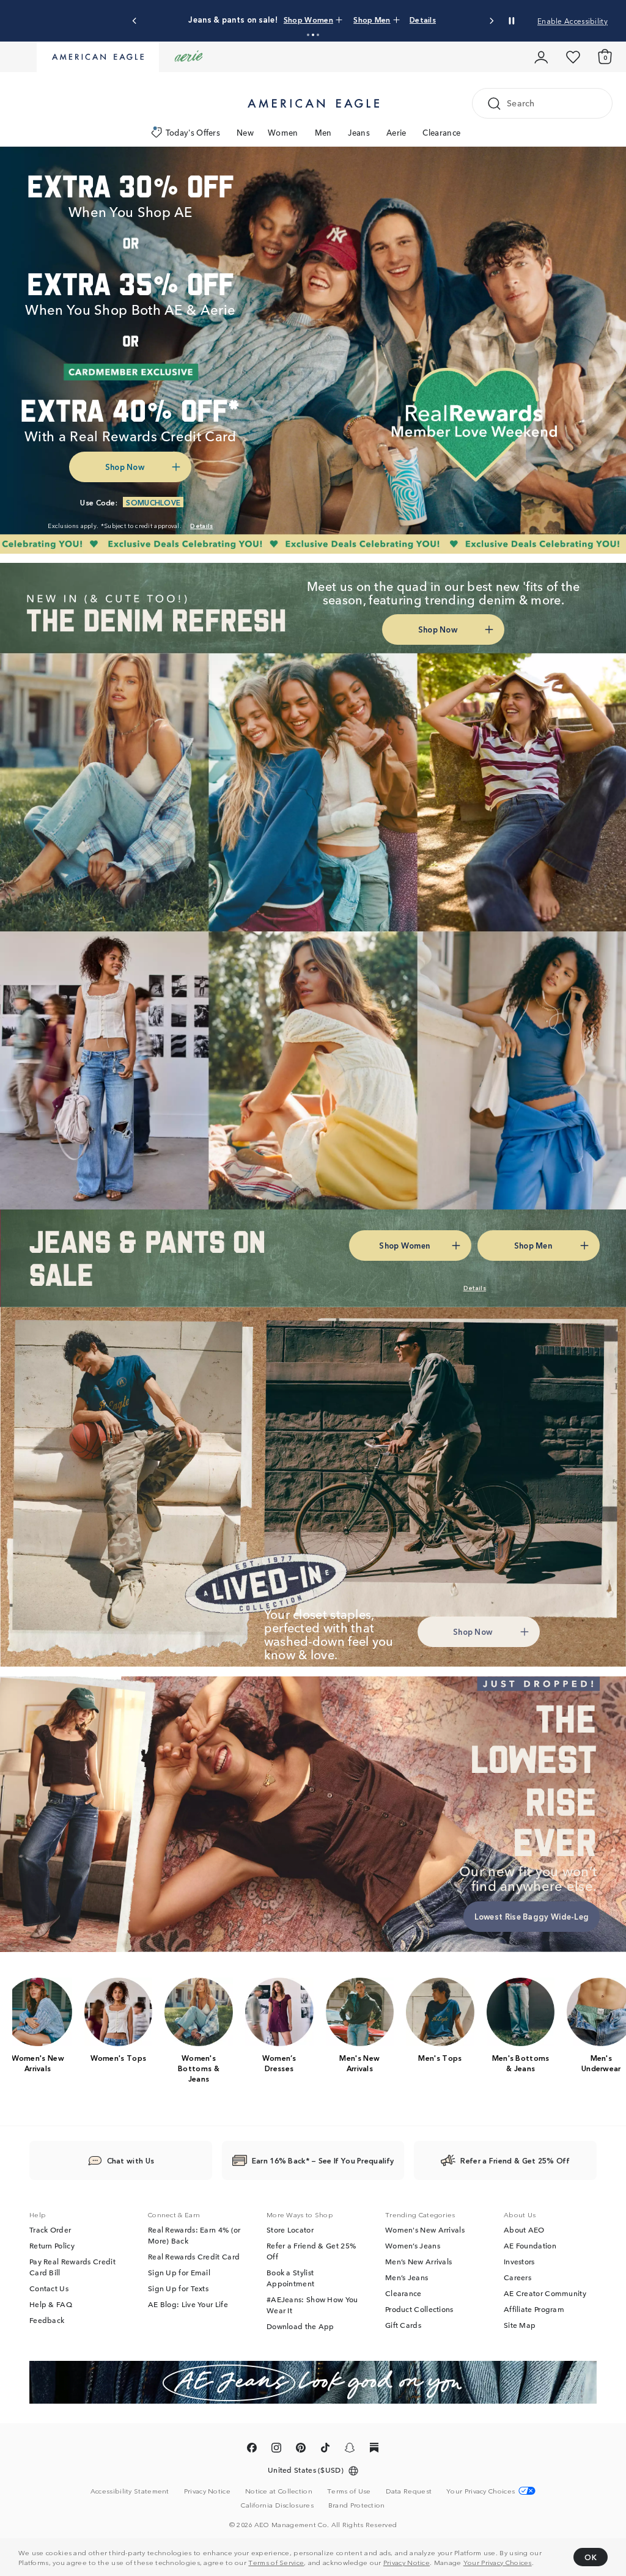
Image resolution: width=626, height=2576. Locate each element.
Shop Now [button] (125, 467)
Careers (517, 2278)
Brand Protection (357, 2505)
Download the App (300, 2327)
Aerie (396, 132)
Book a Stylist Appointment (290, 2278)
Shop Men (391, 19)
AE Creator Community (545, 2294)
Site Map (520, 2325)
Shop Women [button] (404, 1245)
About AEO (524, 2230)
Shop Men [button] (533, 1245)
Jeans (359, 132)
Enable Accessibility (573, 20)
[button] (308, 35)
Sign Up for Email (179, 2273)
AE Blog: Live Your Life (188, 2305)
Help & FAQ (51, 2305)
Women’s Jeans (413, 2246)
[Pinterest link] (301, 2450)
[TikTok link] (325, 2450)
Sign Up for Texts (178, 2289)
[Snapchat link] (350, 2450)
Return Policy (52, 2246)
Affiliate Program (534, 2310)
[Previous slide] (135, 21)
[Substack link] (374, 2450)
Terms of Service (276, 2562)
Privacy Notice (407, 2562)
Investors (519, 2262)
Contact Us (49, 2289)
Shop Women (340, 19)
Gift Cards (403, 2325)
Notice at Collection (279, 2491)
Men (323, 132)
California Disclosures (277, 2505)
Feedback (47, 2321)
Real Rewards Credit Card (194, 2257)
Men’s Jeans (407, 2278)
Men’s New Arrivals (418, 2262)
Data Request (409, 2491)
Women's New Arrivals (425, 2230)
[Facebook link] (252, 2450)
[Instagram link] (276, 2450)
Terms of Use (349, 2491)
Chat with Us (131, 2161)
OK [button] (591, 2557)
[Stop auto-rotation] (512, 21)
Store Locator (290, 2230)
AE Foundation (530, 2246)
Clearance (441, 132)
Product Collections (419, 2310)
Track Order (50, 2230)
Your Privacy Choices (498, 2562)
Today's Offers (193, 132)
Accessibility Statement (130, 2491)
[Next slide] (491, 21)
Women (283, 132)
